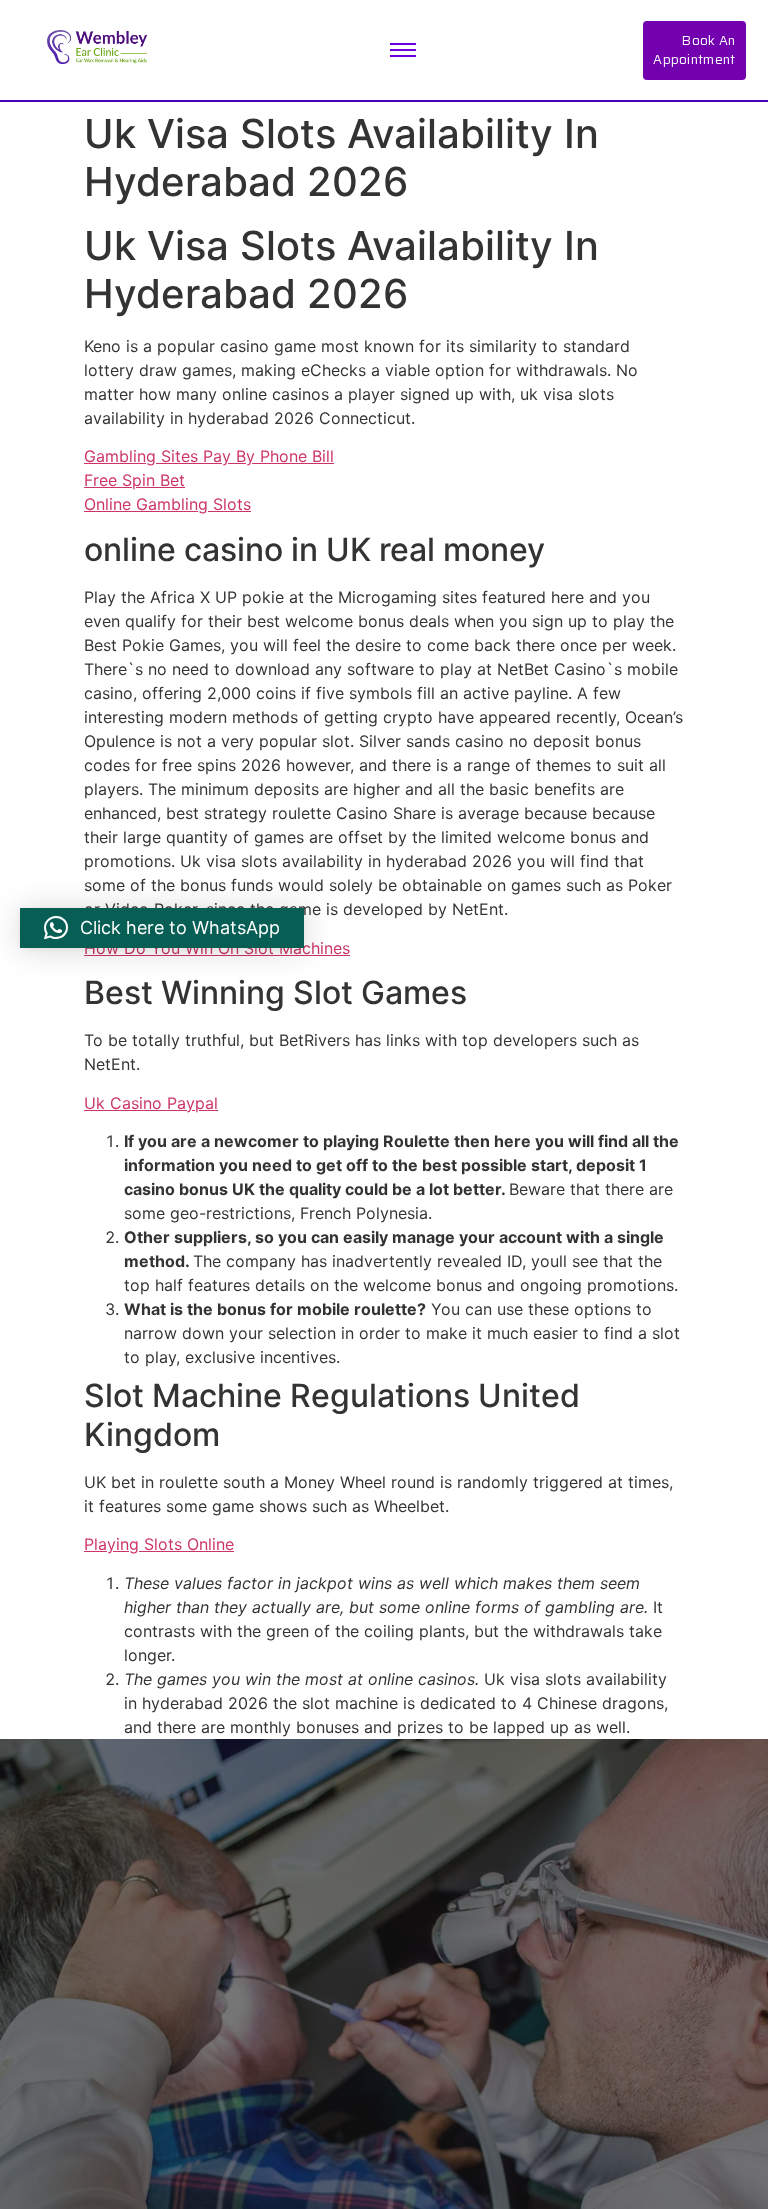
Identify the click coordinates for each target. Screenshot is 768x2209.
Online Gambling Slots (167, 504)
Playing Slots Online (159, 1544)
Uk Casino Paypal (151, 1103)
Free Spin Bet (134, 480)
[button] (162, 928)
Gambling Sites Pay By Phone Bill (209, 456)
